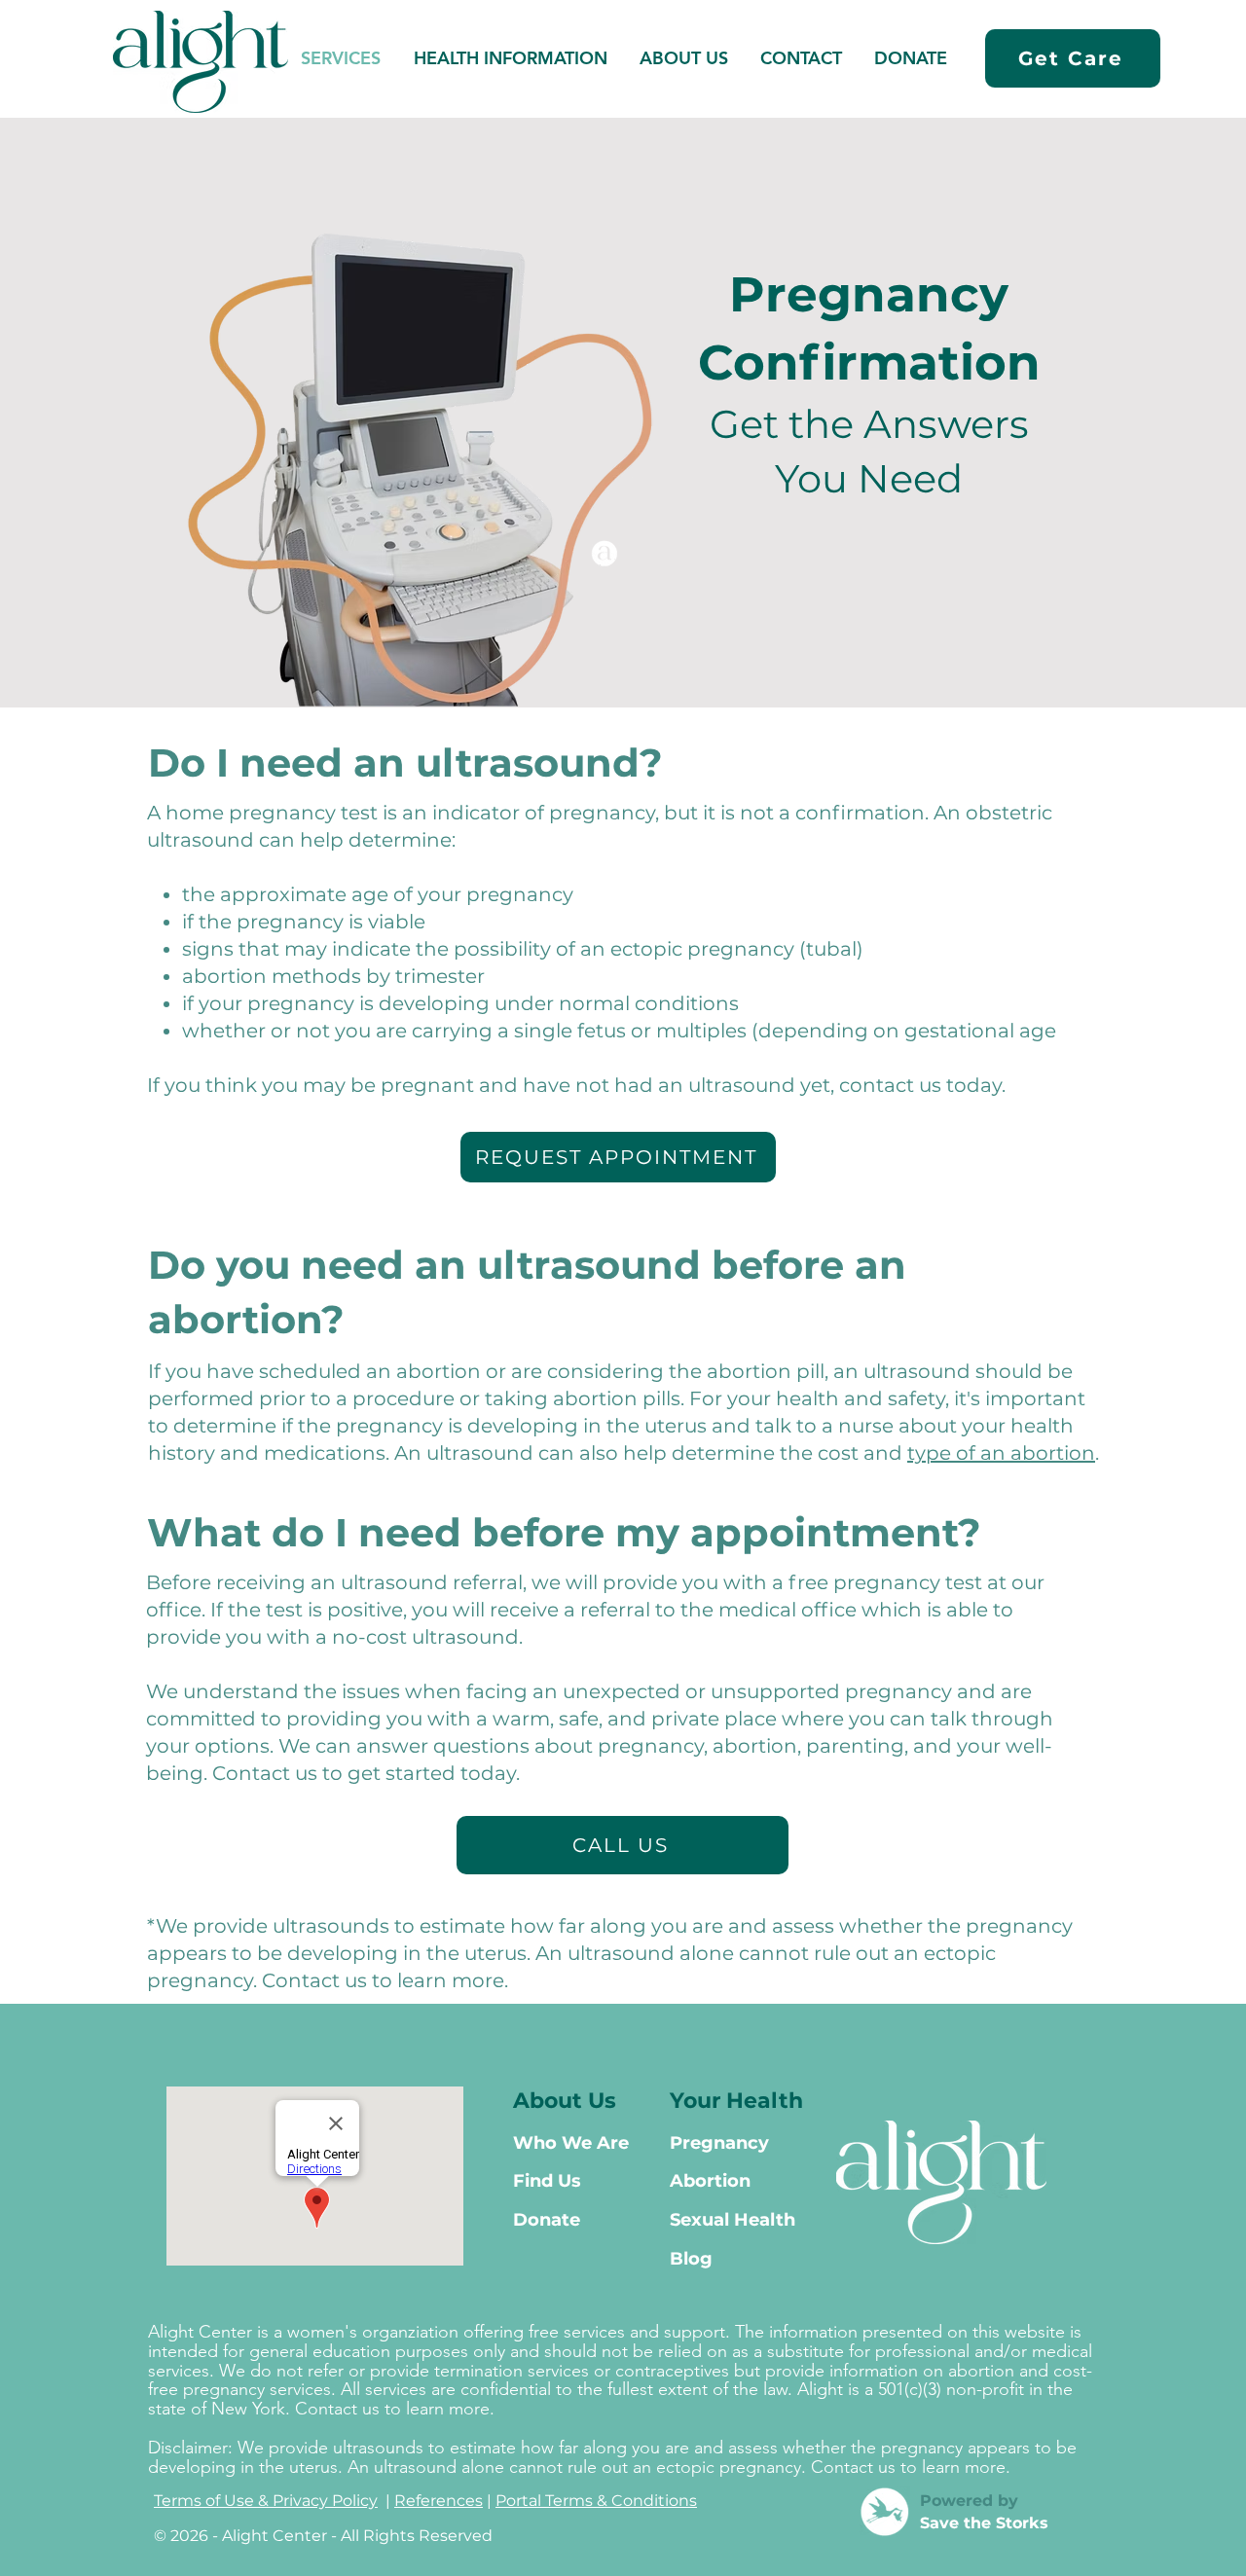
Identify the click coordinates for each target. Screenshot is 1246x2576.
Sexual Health (733, 2220)
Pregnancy (719, 2143)
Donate (547, 2220)
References (439, 2501)
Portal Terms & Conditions (596, 2501)
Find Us (547, 2181)
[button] (510, 58)
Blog (691, 2259)
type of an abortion (1001, 1453)
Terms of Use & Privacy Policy (266, 2501)
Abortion (710, 2181)
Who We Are (571, 2143)
